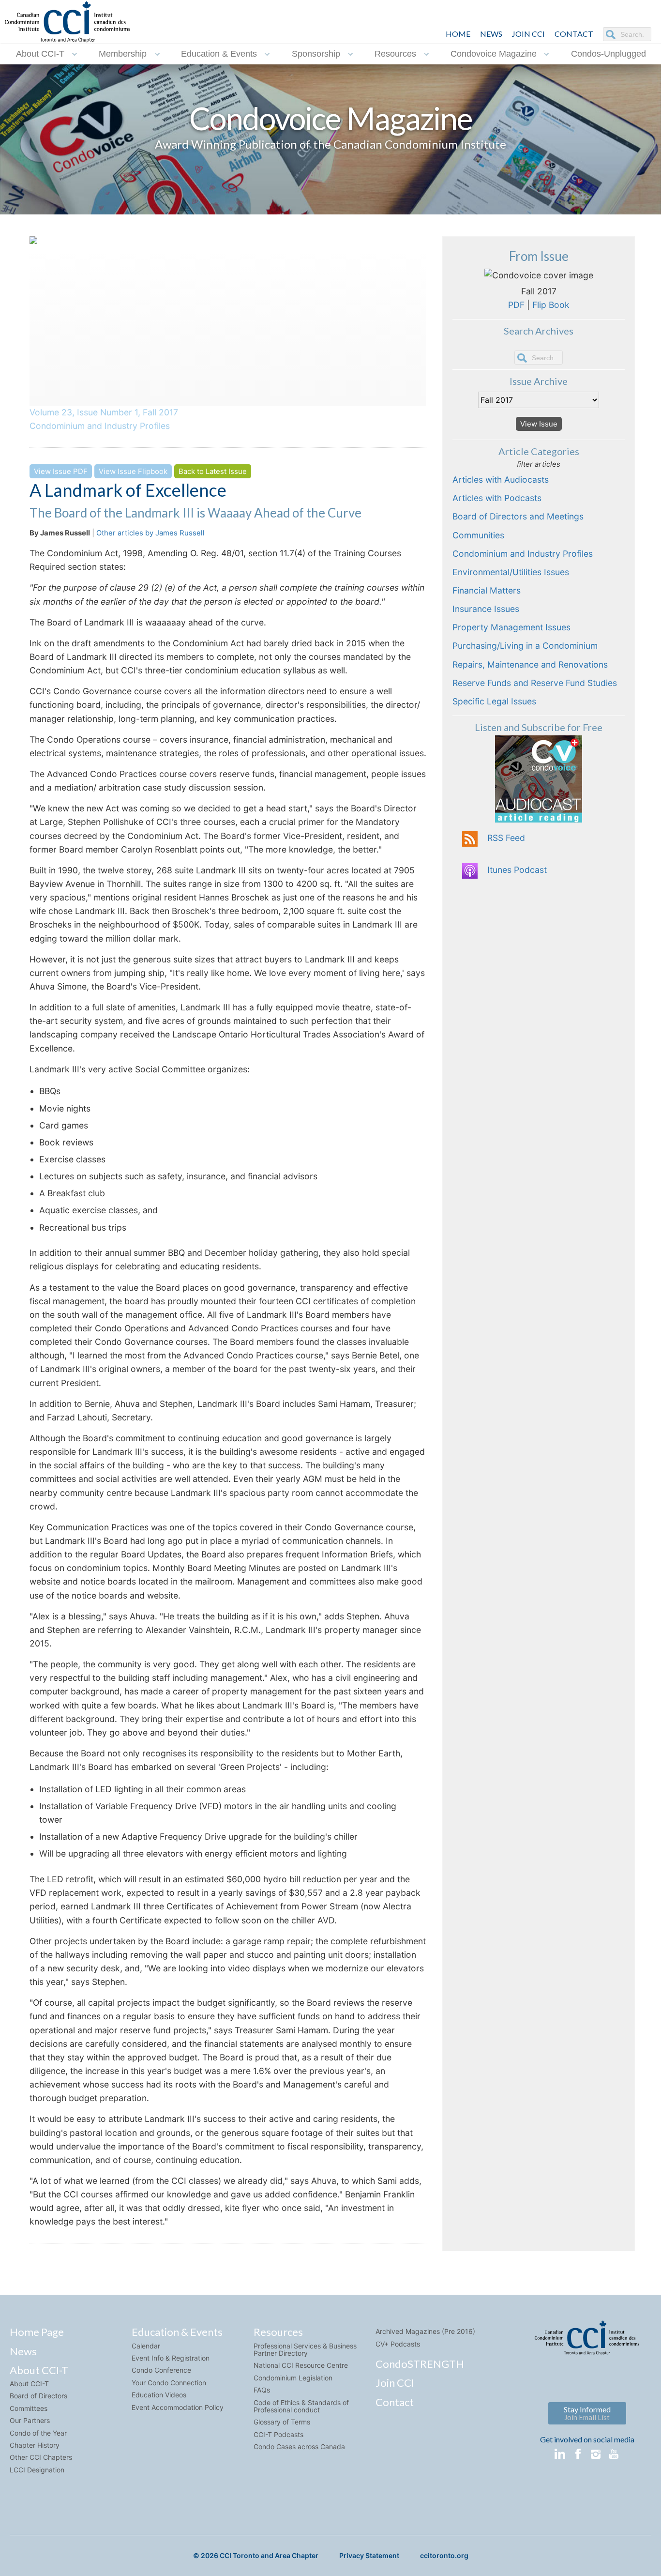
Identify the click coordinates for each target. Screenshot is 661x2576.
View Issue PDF (61, 471)
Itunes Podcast (517, 870)
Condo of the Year (38, 2433)
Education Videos (159, 2395)
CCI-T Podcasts (278, 2434)
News (23, 2351)
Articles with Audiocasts (501, 480)
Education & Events (219, 54)
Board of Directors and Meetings (518, 516)
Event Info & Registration (171, 2358)
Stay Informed (587, 2413)
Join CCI (395, 2383)
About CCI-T (40, 54)
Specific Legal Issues (494, 701)
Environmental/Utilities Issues (511, 572)
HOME (458, 34)
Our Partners (30, 2420)
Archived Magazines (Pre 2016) (425, 2331)
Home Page (37, 2332)
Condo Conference (161, 2370)
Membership (123, 54)
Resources (395, 54)
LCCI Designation (37, 2470)
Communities (478, 535)
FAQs (262, 2390)
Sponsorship (316, 54)
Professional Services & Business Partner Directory (305, 2349)
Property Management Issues (511, 627)
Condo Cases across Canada (299, 2446)
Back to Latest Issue (213, 471)
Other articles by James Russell (150, 533)
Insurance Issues (486, 609)
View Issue (539, 424)
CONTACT (574, 34)
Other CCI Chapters (41, 2457)
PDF (516, 305)
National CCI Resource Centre (301, 2365)
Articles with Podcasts (497, 498)
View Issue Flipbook (133, 471)
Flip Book (551, 305)
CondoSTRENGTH (420, 2364)
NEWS (491, 34)
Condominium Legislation (293, 2378)
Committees (29, 2408)
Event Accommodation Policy (178, 2407)
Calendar (146, 2346)
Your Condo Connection (169, 2383)
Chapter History (35, 2445)
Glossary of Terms (282, 2422)
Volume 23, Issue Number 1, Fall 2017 (104, 412)
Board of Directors (38, 2396)
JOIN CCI (528, 34)
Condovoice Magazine (494, 54)
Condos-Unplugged (608, 54)
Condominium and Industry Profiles (100, 426)
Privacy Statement (369, 2555)
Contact (395, 2402)
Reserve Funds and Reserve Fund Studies (535, 683)
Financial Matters (487, 590)
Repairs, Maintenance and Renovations (530, 664)
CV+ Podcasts (398, 2344)
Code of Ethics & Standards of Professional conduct (301, 2406)
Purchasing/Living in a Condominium (525, 646)
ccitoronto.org (444, 2555)
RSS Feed (506, 838)
